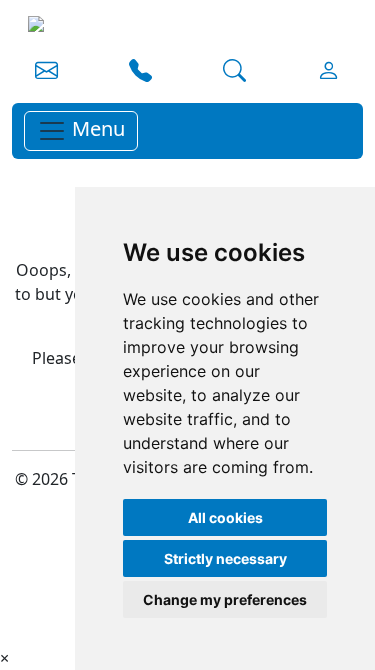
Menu (96, 128)
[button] (140, 73)
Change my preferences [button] (225, 599)
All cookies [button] (225, 517)
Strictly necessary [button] (225, 558)
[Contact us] (46, 73)
